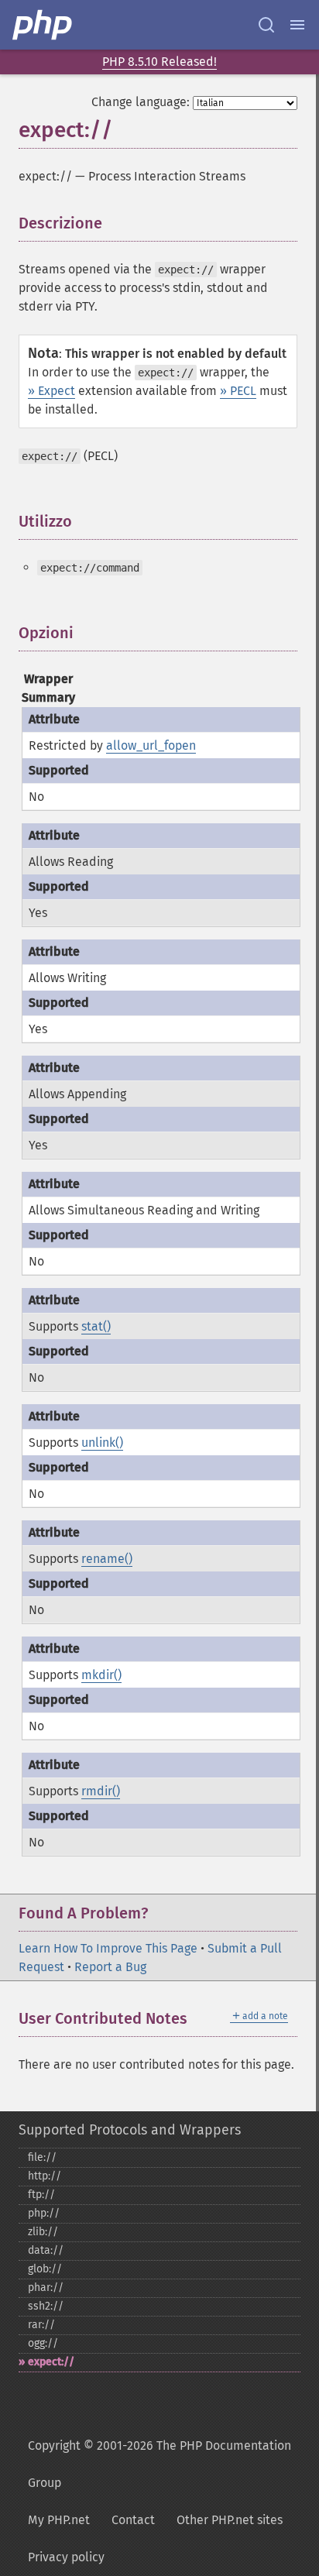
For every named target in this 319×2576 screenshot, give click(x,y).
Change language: (141, 102)
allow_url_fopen (151, 745)
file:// (42, 2157)
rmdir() (101, 1791)
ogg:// (43, 2343)
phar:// (46, 2287)
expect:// (51, 2362)
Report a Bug (110, 1967)
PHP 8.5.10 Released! (159, 62)
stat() (96, 1326)
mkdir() (101, 1675)
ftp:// (41, 2195)
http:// (45, 2176)
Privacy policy (66, 2557)
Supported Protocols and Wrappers (130, 2130)
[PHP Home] (43, 25)
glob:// (45, 2269)
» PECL (238, 391)
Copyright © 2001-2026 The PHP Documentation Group (159, 2464)
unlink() (102, 1443)
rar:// (41, 2325)
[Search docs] (266, 25)
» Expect (51, 391)
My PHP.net (59, 2520)
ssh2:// (46, 2306)
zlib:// (43, 2232)
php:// (44, 2213)
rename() (107, 1559)
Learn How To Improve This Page (108, 1948)
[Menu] (297, 25)
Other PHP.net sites (230, 2520)
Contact (133, 2520)
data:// (46, 2250)
